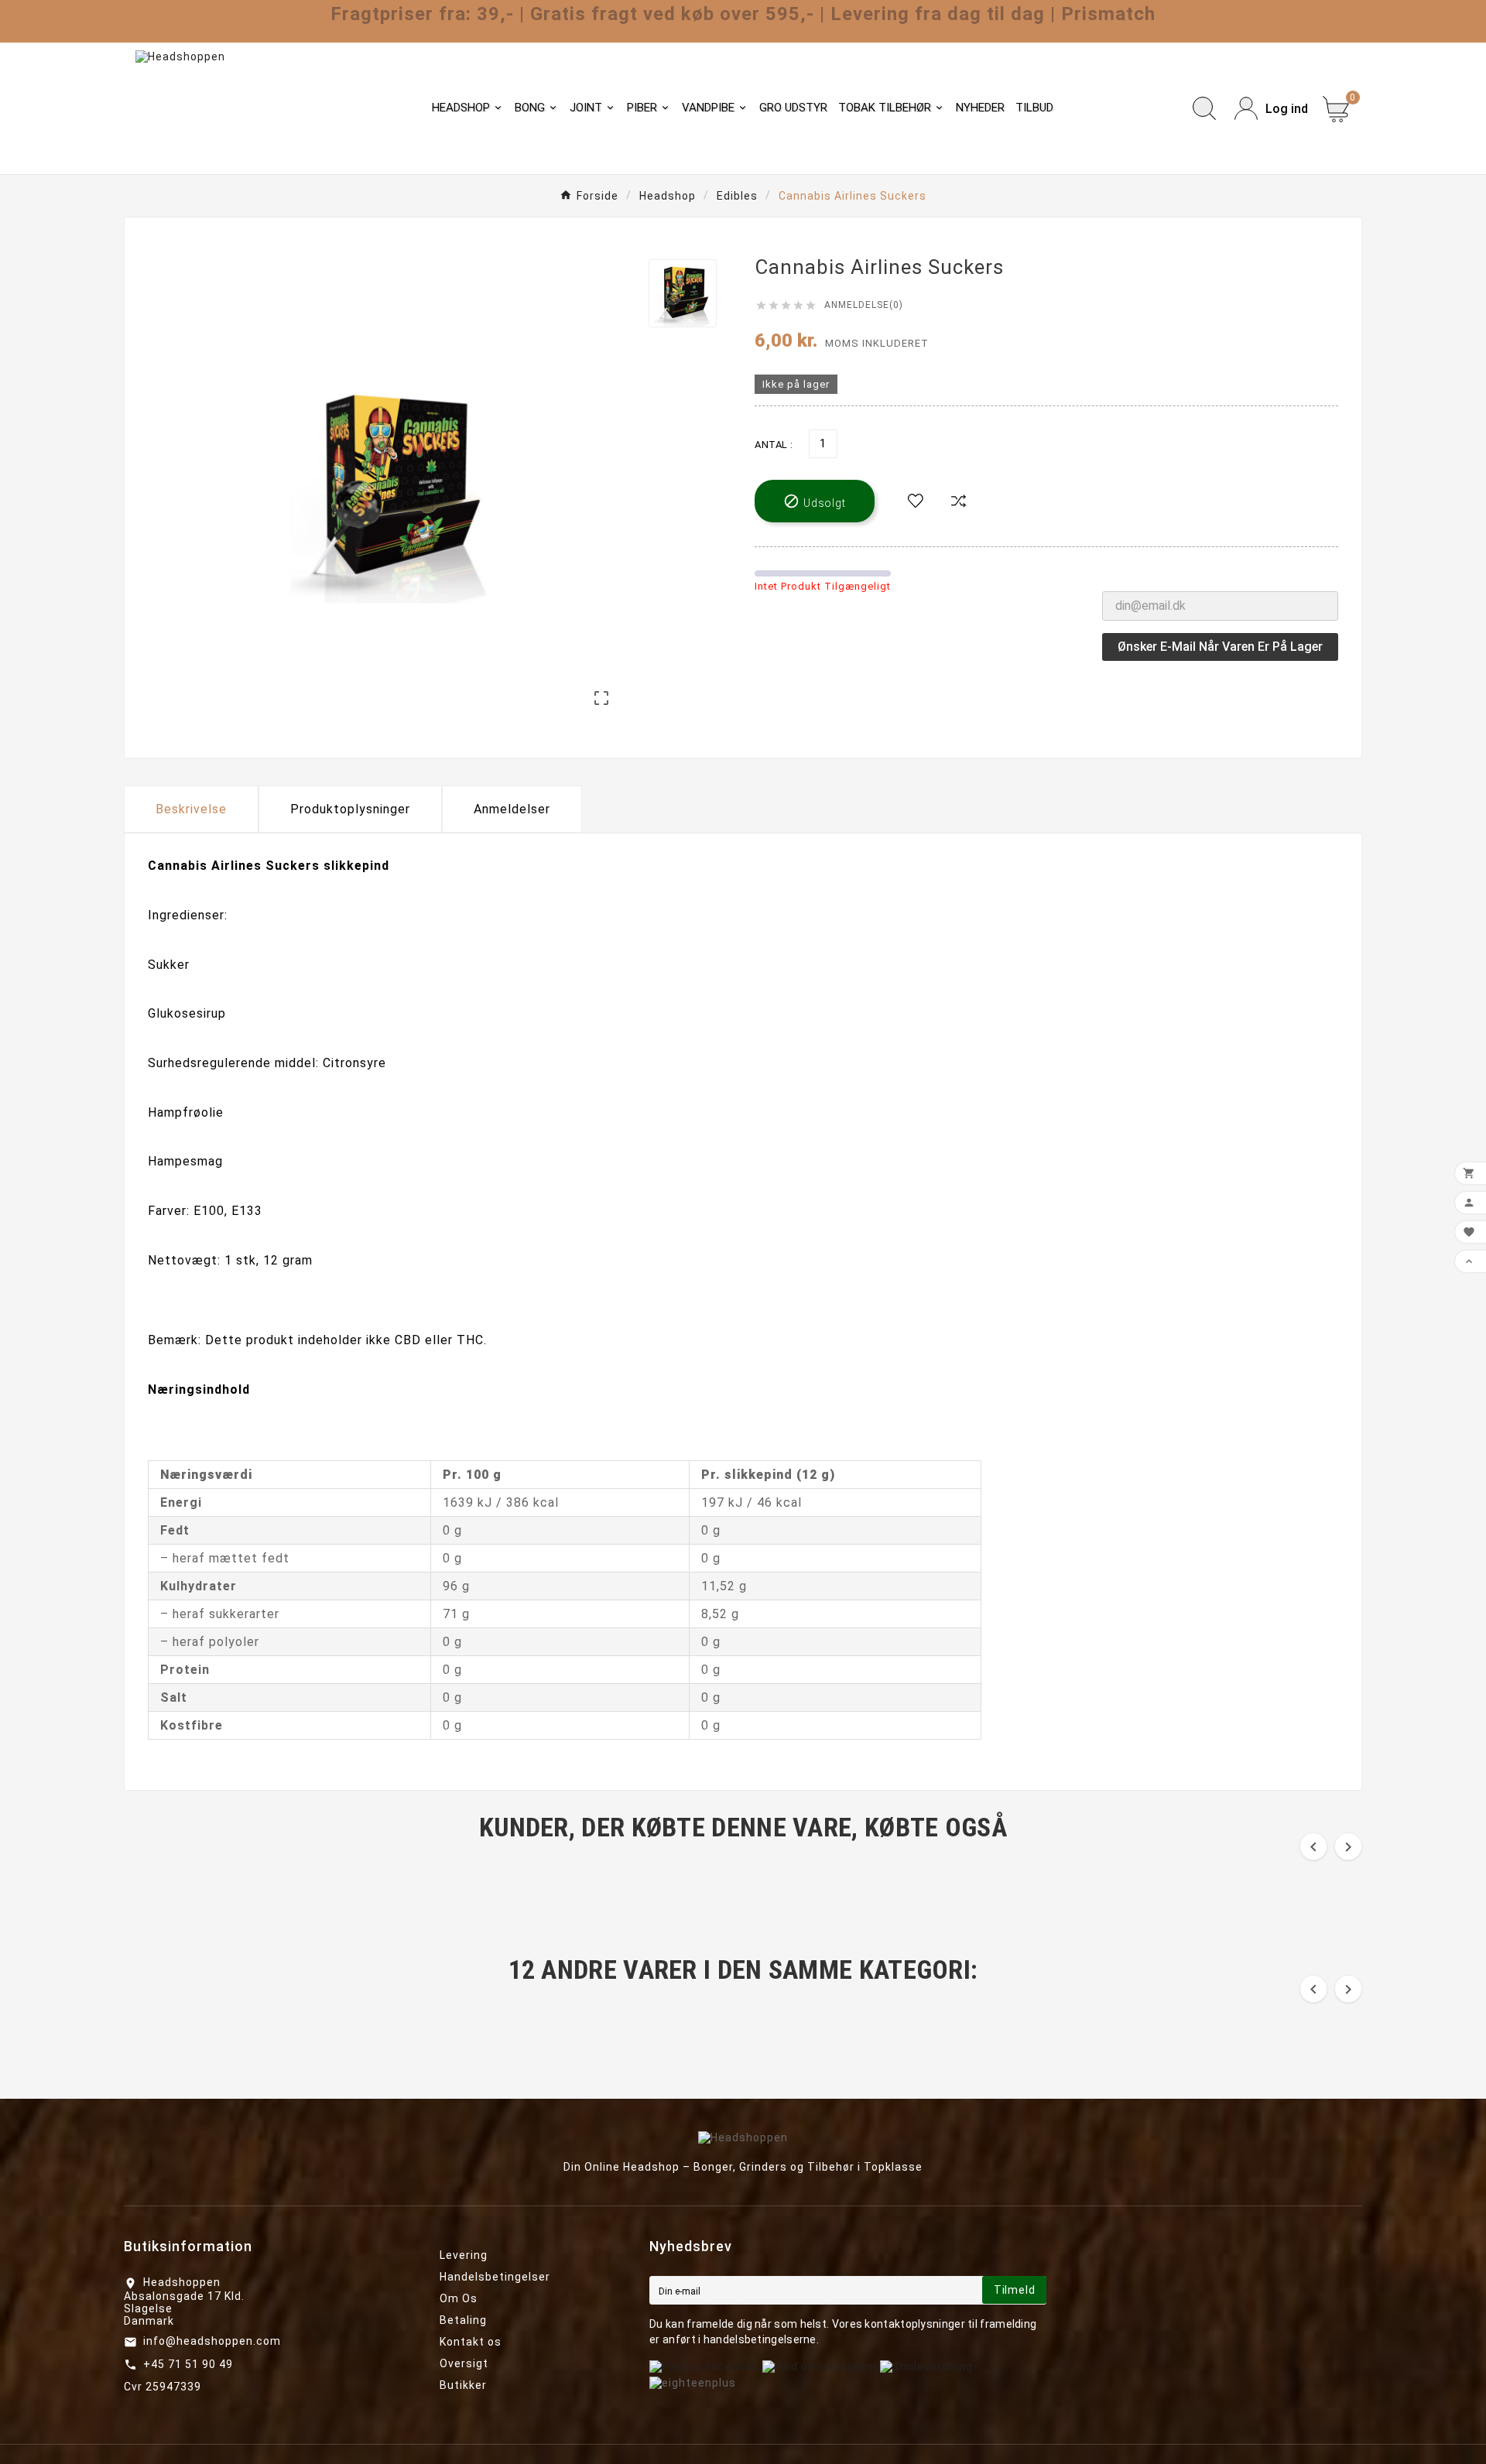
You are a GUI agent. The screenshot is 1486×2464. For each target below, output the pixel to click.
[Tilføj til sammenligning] (959, 501)
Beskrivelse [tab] (191, 809)
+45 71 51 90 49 (188, 2364)
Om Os (459, 2298)
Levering (464, 2255)
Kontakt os (471, 2342)
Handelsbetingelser (495, 2277)
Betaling (463, 2320)
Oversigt (464, 2363)
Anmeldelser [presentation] (512, 809)
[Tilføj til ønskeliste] (916, 501)
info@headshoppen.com (212, 2341)
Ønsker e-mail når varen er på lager (1220, 647)
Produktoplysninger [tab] (350, 809)
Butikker (463, 2385)
